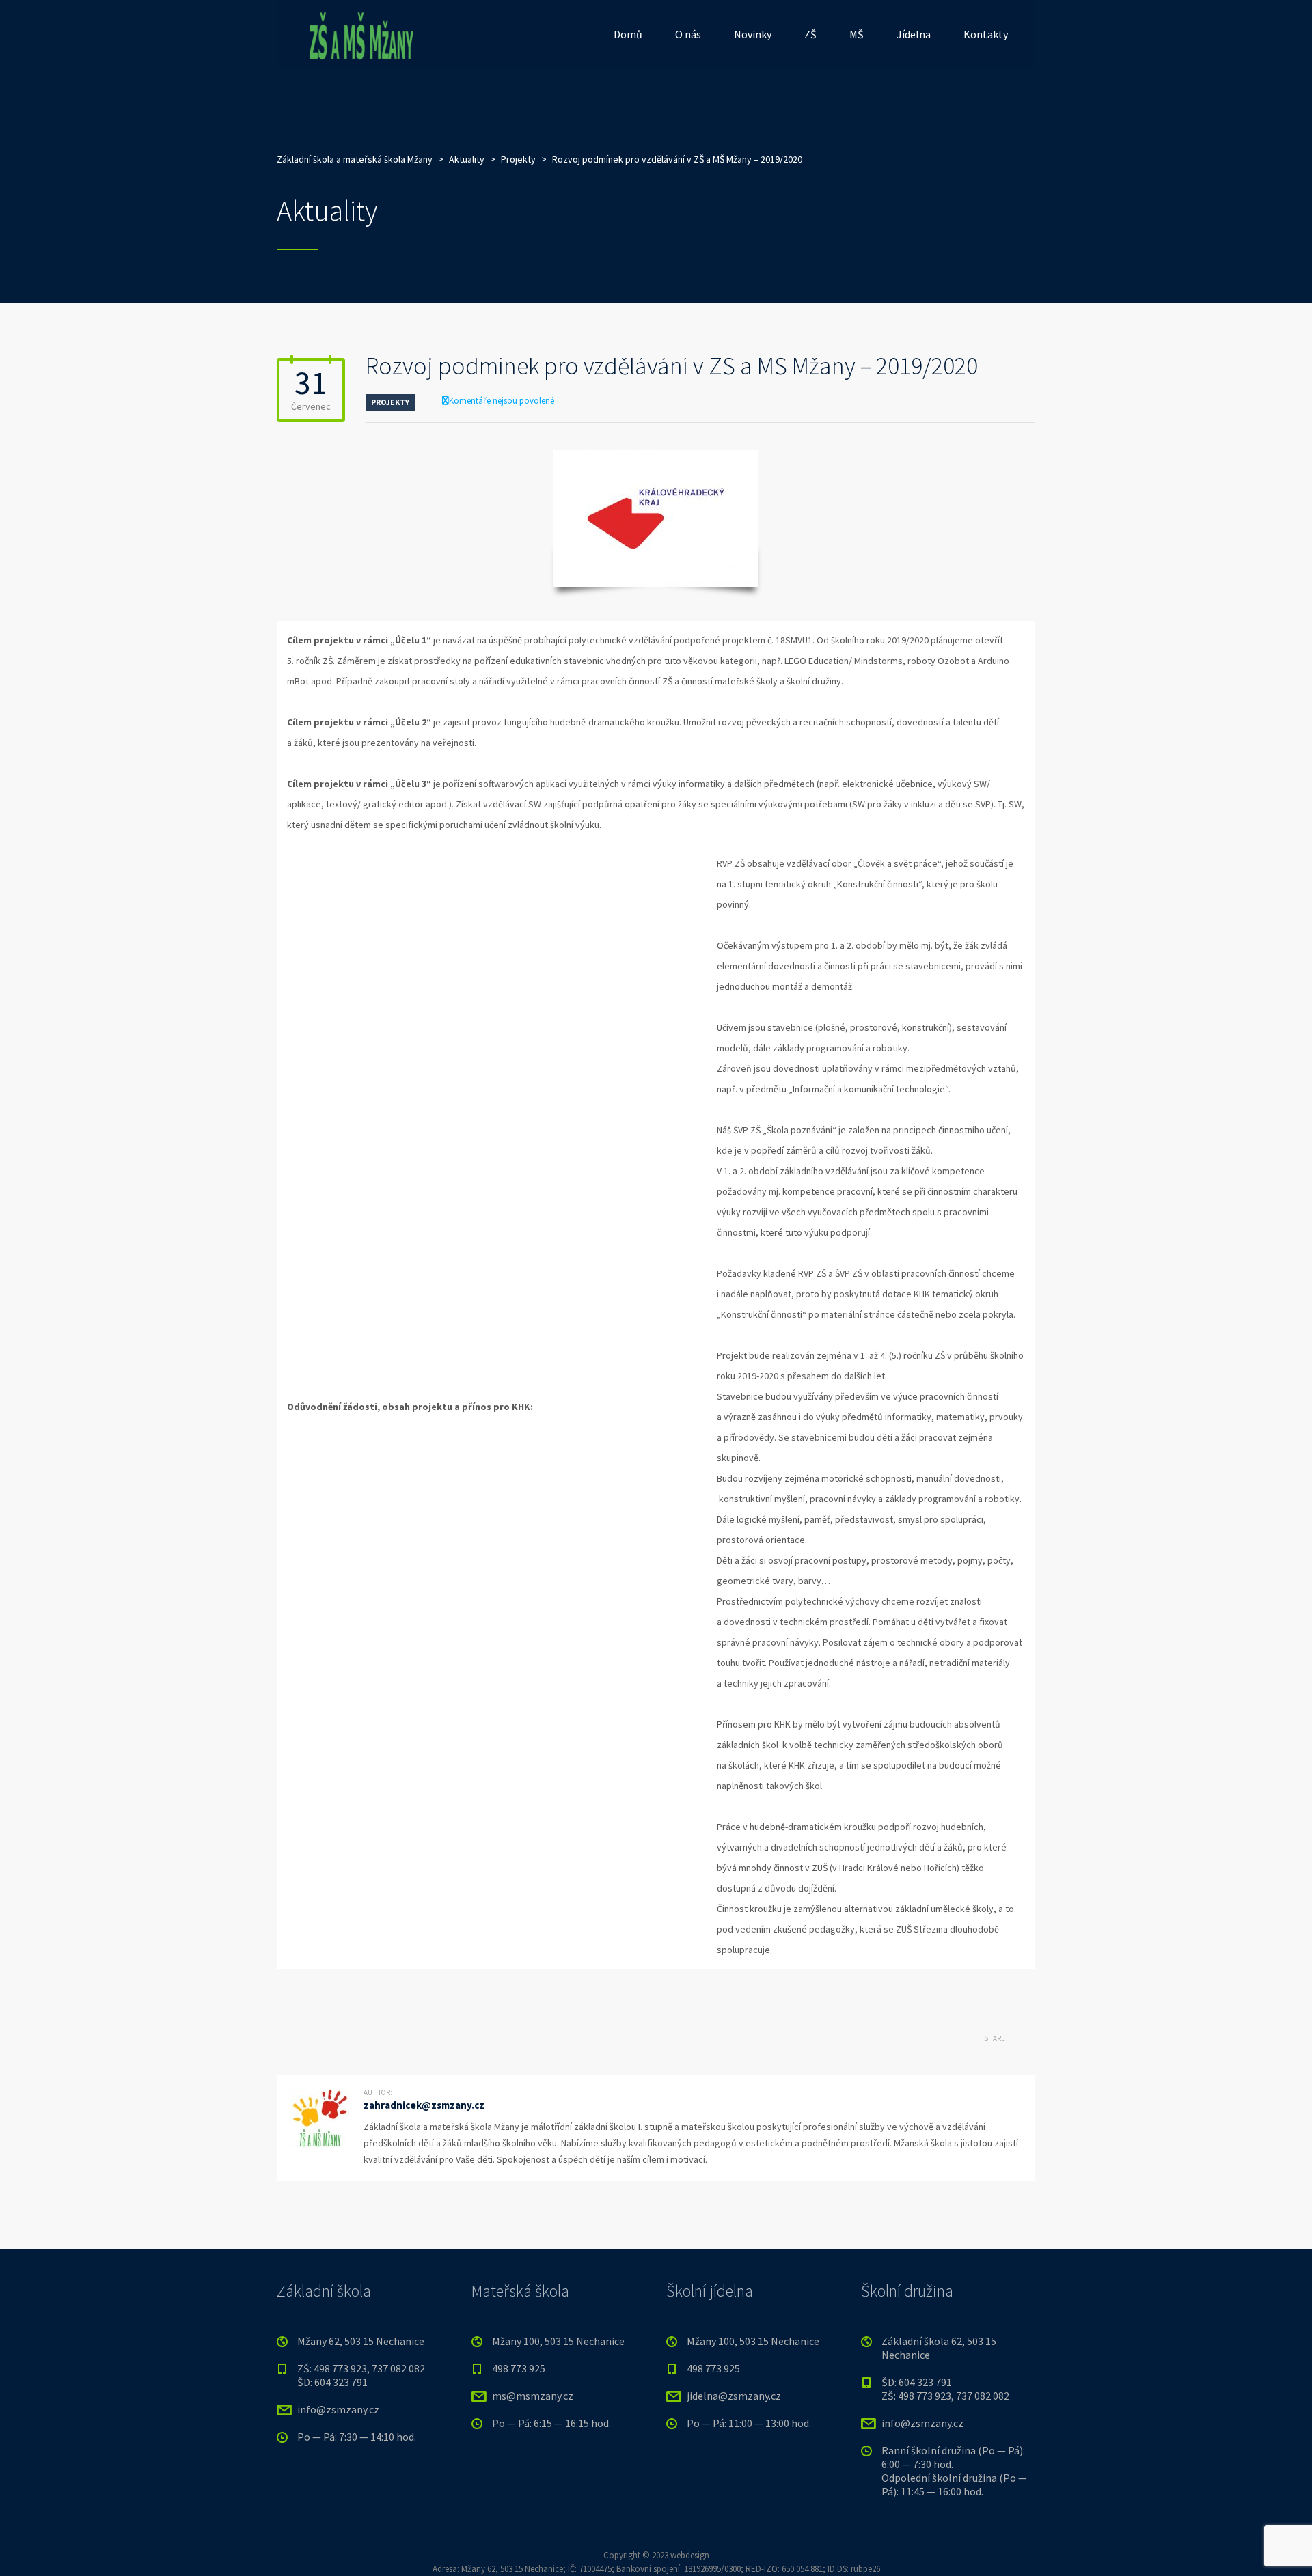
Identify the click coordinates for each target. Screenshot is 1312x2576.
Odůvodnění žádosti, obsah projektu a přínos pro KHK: (410, 1407)
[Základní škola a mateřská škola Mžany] (359, 34)
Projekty (390, 402)
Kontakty (986, 34)
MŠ (857, 34)
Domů (628, 34)
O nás (688, 34)
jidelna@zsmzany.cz (734, 2396)
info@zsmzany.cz (338, 2409)
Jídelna (914, 34)
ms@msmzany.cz (533, 2396)
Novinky (753, 34)
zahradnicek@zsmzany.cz (424, 2105)
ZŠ (810, 34)
